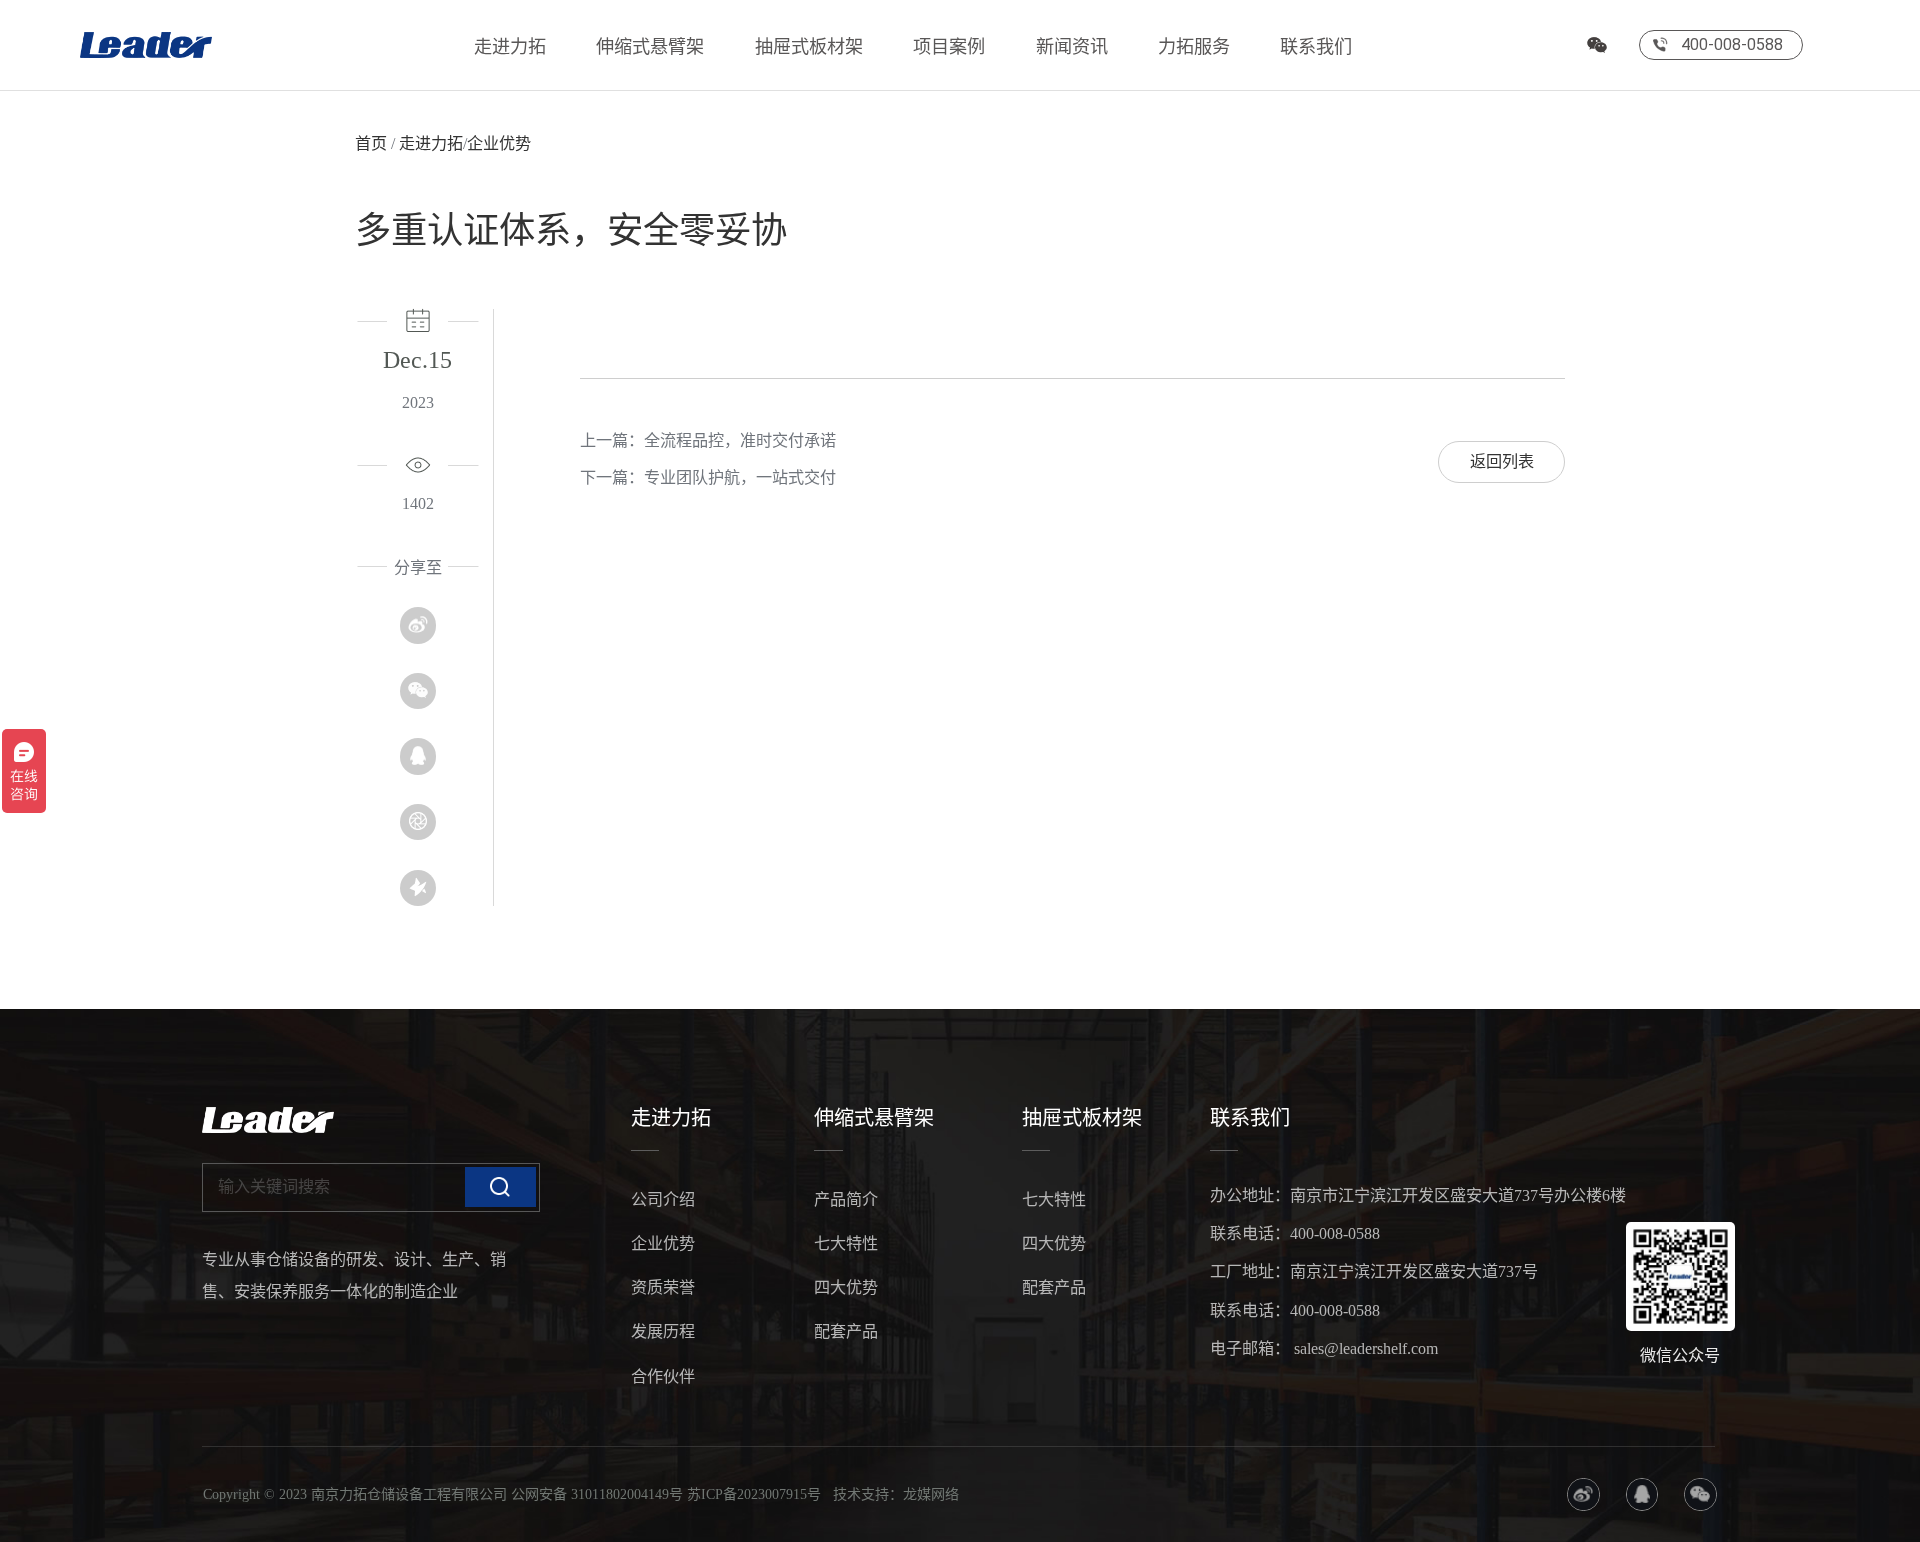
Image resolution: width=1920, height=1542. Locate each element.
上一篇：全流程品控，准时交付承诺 (708, 440)
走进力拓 (510, 47)
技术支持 (861, 1494)
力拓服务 (1194, 47)
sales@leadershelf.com (1364, 1348)
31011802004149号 (627, 1494)
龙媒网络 (931, 1494)
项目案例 (949, 47)
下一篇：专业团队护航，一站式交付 (708, 477)
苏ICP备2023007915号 (754, 1494)
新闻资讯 (1072, 47)
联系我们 (1316, 47)
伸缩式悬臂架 (650, 47)
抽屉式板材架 (809, 47)
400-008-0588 (1335, 1233)
